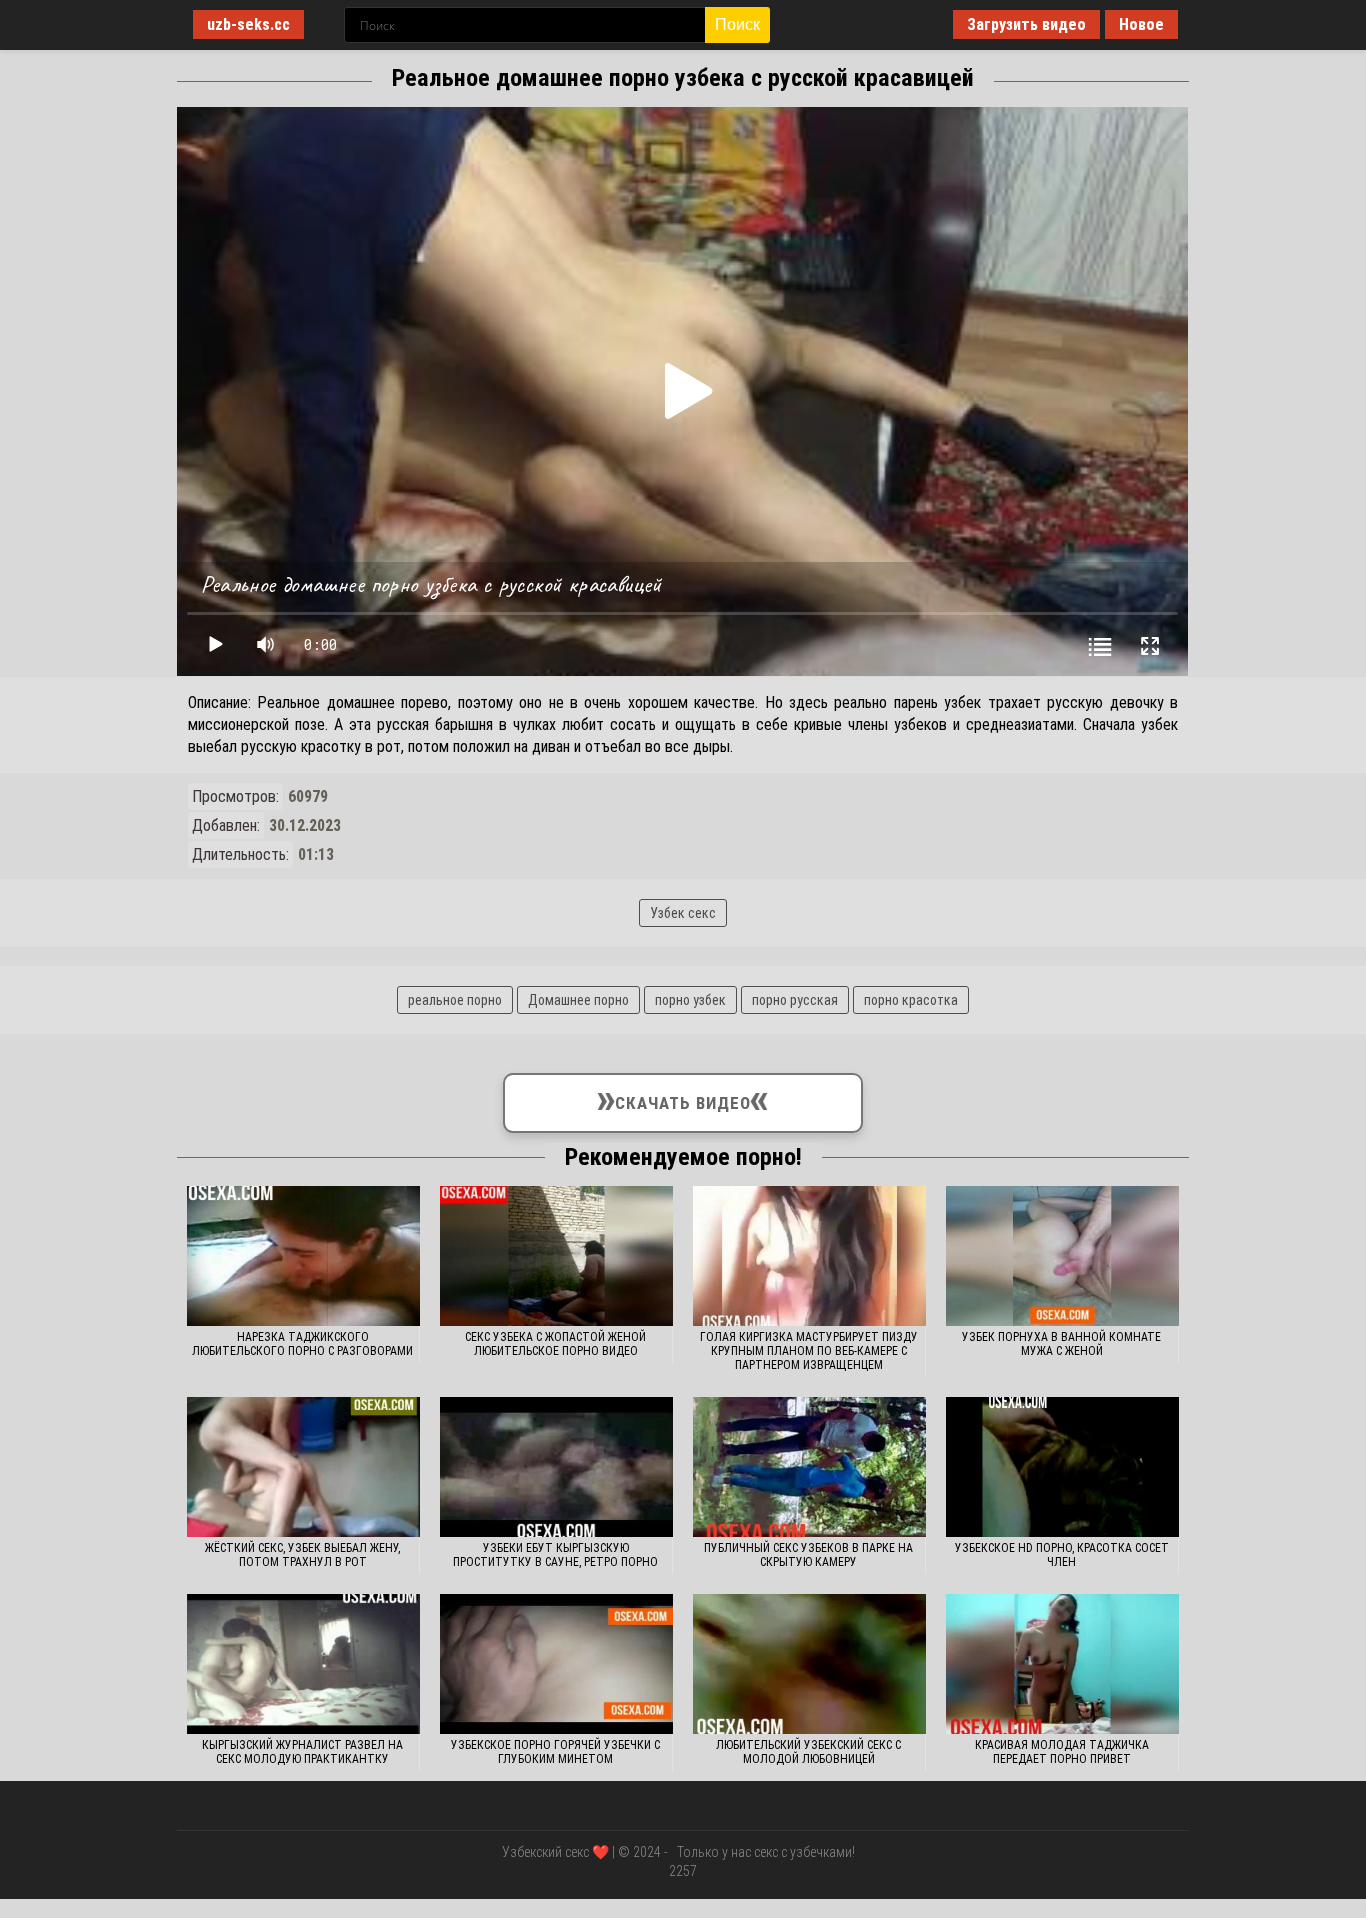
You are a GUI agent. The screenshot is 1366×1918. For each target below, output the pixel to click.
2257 (683, 1871)
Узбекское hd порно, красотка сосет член (1062, 1555)
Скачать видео (682, 1098)
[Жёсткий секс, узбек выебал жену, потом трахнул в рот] (303, 1467)
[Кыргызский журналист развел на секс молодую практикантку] (303, 1664)
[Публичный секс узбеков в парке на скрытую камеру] (809, 1467)
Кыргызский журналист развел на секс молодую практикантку (302, 1752)
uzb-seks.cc (248, 24)
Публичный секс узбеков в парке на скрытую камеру (808, 1555)
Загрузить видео (1026, 24)
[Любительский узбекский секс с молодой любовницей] (809, 1664)
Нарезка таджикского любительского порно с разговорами (302, 1344)
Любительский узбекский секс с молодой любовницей (808, 1752)
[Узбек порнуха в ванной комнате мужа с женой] (1062, 1256)
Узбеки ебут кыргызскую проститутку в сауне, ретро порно (555, 1555)
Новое (1141, 24)
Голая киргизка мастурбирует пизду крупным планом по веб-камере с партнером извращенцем (809, 1351)
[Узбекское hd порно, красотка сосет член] (1062, 1467)
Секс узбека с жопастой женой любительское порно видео (555, 1344)
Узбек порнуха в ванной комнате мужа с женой (1061, 1344)
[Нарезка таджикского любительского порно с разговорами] (303, 1256)
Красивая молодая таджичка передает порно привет (1062, 1752)
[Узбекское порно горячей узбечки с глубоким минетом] (556, 1664)
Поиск (737, 24)
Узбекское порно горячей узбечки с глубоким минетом (555, 1752)
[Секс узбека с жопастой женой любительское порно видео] (556, 1256)
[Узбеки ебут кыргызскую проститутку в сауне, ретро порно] (556, 1467)
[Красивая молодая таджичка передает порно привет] (1062, 1664)
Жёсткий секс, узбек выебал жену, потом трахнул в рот (302, 1555)
